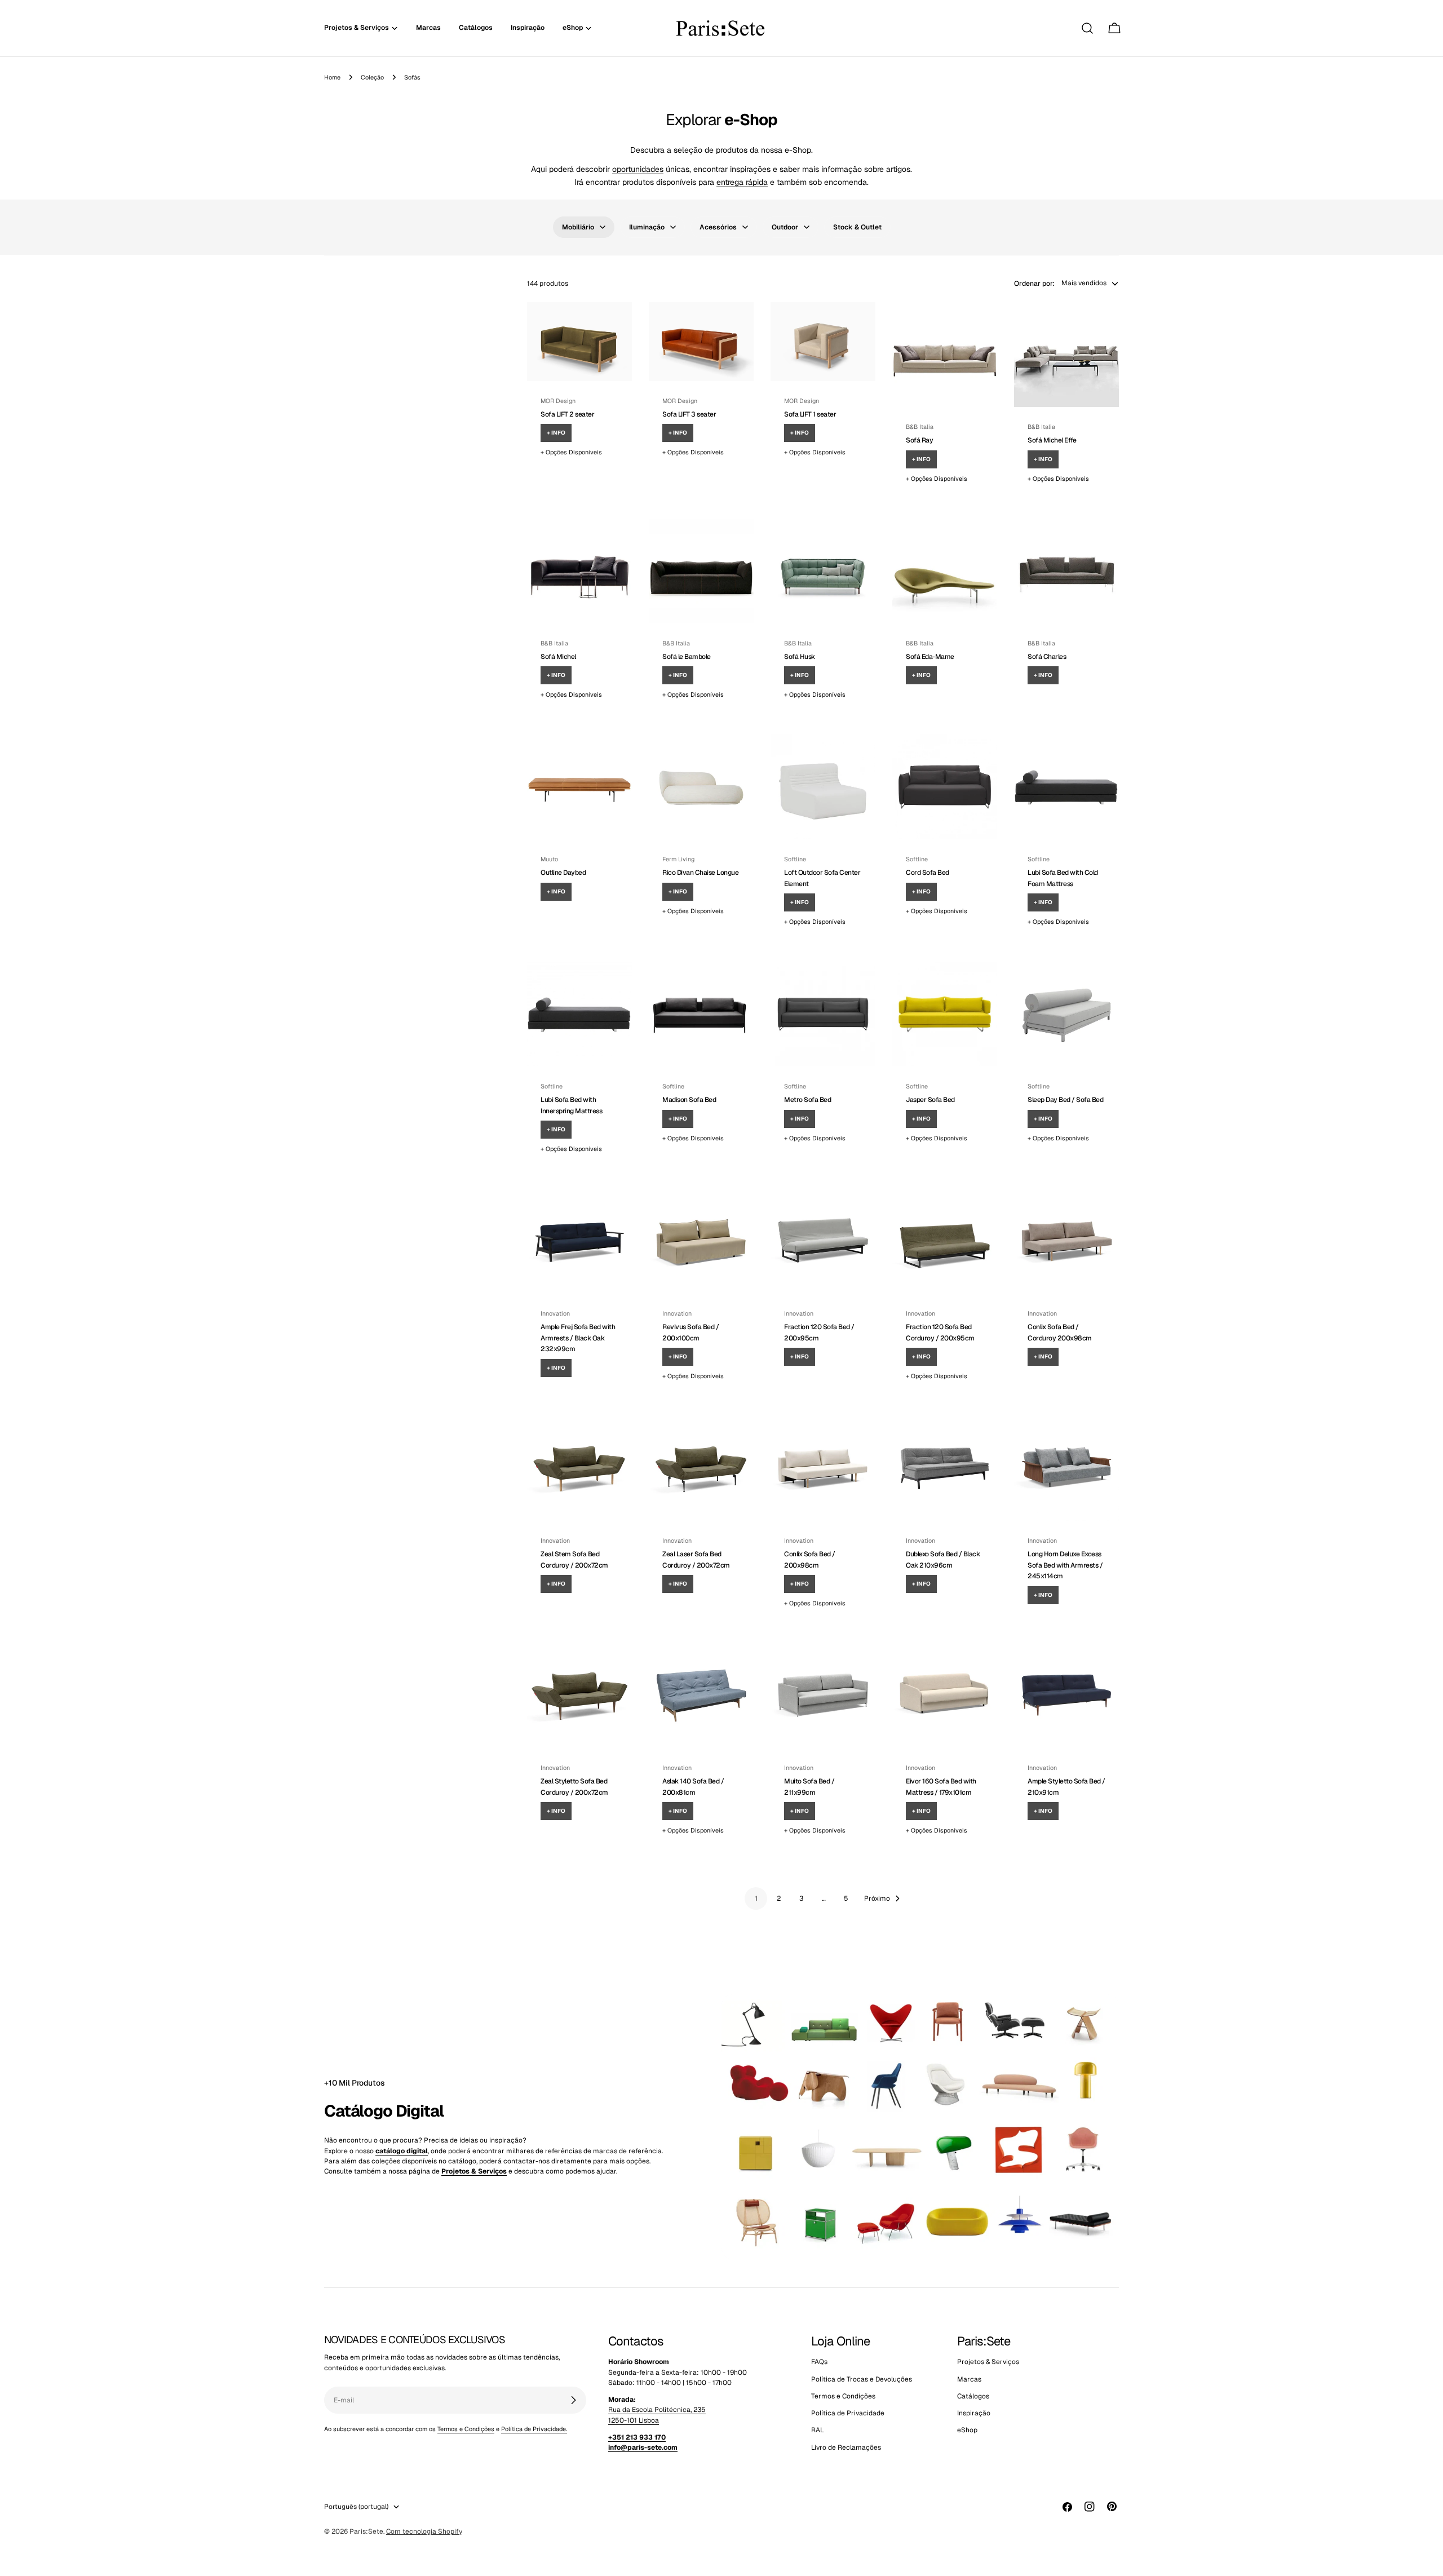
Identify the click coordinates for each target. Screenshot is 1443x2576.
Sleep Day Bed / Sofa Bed (1065, 1100)
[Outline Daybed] (579, 787)
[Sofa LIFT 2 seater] (579, 342)
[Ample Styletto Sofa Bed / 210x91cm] (1066, 1696)
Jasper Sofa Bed (930, 1100)
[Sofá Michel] (579, 571)
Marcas (969, 2379)
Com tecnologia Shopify (424, 2531)
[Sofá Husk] (823, 571)
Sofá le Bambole (687, 657)
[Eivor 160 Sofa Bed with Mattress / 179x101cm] (945, 1696)
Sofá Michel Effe (1052, 440)
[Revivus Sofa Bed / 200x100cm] (701, 1241)
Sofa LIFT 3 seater (689, 414)
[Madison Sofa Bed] (701, 1014)
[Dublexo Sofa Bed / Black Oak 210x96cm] (945, 1468)
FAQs (819, 2362)
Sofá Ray (919, 440)
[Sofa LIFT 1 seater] (823, 342)
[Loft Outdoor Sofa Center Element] (823, 787)
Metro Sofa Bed (807, 1100)
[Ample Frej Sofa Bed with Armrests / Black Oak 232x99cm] (579, 1241)
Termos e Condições (466, 2429)
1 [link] (756, 1898)
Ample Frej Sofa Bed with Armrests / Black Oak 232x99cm (578, 1338)
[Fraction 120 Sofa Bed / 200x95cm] (823, 1241)
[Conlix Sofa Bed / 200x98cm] (823, 1468)
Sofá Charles (1047, 657)
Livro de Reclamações (846, 2447)
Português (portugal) (356, 2507)
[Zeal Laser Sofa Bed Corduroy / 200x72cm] (701, 1468)
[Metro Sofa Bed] (823, 1014)
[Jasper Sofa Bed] (945, 1014)
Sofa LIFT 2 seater (567, 414)
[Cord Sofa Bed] (945, 787)
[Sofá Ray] (945, 355)
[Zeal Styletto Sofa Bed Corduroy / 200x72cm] (579, 1696)
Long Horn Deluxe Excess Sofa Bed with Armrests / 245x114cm (1065, 1565)
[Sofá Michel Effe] (1066, 355)
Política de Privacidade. (534, 2429)
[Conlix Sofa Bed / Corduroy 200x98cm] (1066, 1241)
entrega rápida (742, 182)
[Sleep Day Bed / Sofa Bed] (1066, 1014)
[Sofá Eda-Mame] (945, 571)
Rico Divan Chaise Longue (700, 873)
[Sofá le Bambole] (701, 571)
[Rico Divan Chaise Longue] (701, 787)
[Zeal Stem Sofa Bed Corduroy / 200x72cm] (579, 1468)
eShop (967, 2431)
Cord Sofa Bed (928, 873)
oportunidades (638, 169)
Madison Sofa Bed (689, 1100)
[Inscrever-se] (573, 2400)
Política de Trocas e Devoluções (862, 2379)
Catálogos (973, 2396)
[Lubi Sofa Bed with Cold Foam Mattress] (1066, 787)
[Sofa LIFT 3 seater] (701, 342)
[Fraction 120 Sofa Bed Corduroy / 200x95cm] (945, 1241)
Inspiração (974, 2413)
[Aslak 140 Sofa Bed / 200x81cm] (701, 1696)
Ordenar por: (1034, 283)
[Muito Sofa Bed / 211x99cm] (823, 1696)
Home (332, 77)
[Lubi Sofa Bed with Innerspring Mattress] (579, 1014)
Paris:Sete (366, 2531)
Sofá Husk (800, 657)
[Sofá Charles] (1066, 571)
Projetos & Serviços (988, 2362)
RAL (818, 2431)
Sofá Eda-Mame (930, 657)
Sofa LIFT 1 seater (810, 414)
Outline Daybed (563, 873)
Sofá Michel (558, 657)
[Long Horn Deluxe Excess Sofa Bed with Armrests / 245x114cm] (1066, 1468)
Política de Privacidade (848, 2413)
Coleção (372, 77)
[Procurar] (1087, 28)
